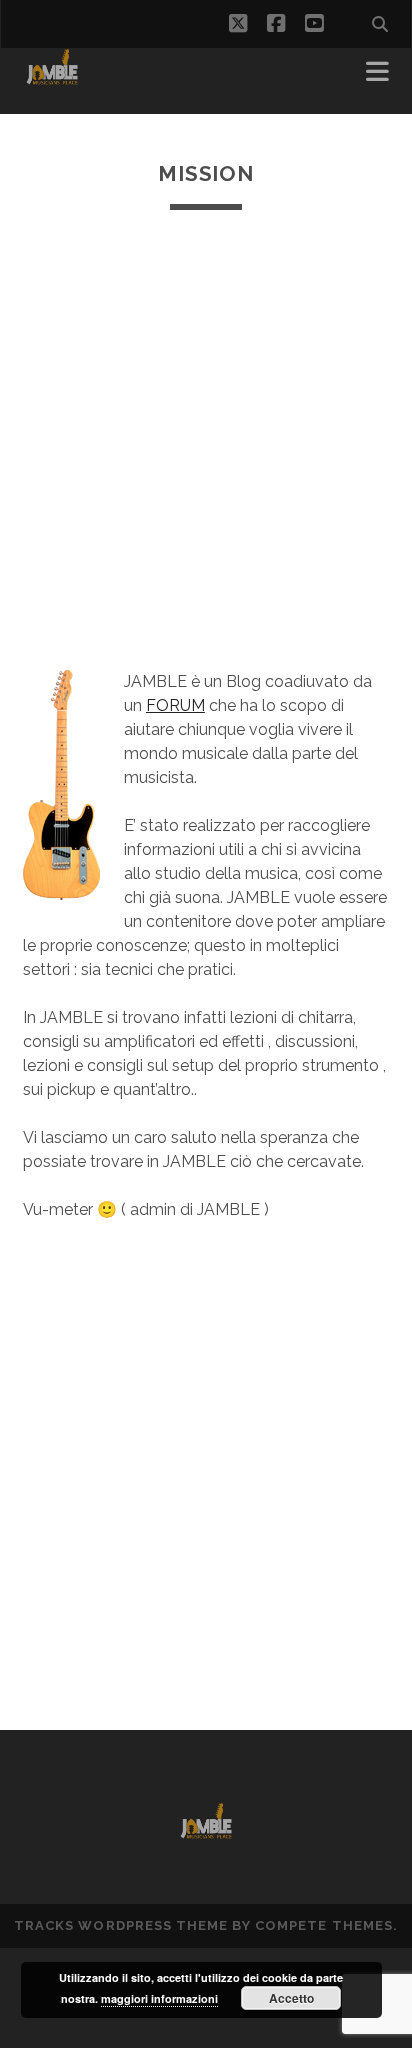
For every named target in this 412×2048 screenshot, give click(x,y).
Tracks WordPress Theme (121, 1925)
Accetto (291, 1998)
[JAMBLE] (52, 78)
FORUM (175, 705)
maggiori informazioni (159, 1998)
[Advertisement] (206, 440)
